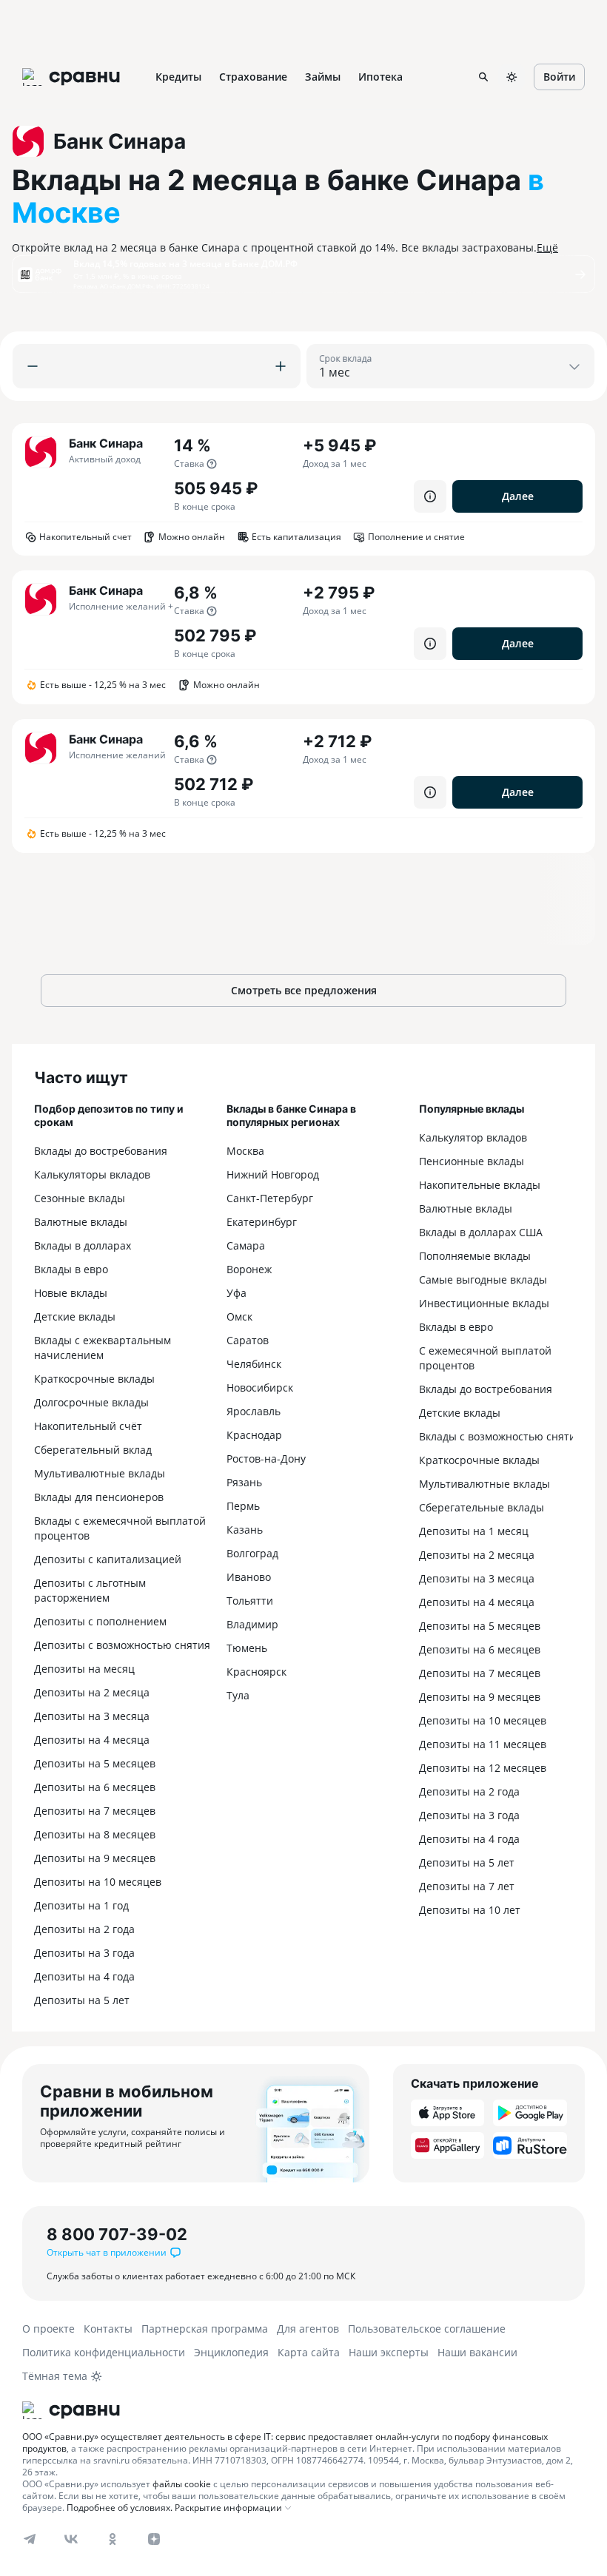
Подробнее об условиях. (120, 2508)
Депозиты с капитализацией (108, 1559)
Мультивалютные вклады (100, 1473)
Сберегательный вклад (93, 1450)
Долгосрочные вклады (91, 1402)
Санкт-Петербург (270, 1198)
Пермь (243, 1506)
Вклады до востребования (101, 1151)
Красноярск (256, 1672)
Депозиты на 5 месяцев (95, 1763)
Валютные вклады (81, 1222)
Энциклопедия (231, 2352)
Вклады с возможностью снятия (500, 1436)
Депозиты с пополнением (100, 1621)
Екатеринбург (262, 1222)
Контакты (108, 2329)
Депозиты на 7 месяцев (95, 1811)
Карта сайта (309, 2352)
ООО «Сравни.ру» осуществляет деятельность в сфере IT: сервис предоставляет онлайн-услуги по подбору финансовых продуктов (285, 2442)
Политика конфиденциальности (104, 2352)
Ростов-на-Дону (266, 1459)
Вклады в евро (71, 1269)
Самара (246, 1245)
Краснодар (254, 1435)
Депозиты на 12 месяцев (483, 1768)
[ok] (113, 2539)
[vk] (71, 2539)
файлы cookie (182, 2484)
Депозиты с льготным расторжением (90, 1590)
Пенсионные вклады (472, 1161)
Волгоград (252, 1553)
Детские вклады (75, 1316)
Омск (239, 1316)
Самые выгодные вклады (483, 1279)
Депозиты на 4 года (84, 1976)
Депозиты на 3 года (84, 1953)
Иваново (249, 1577)
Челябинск (254, 1364)
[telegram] (30, 2539)
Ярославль (254, 1411)
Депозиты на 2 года (84, 1929)
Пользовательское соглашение (427, 2329)
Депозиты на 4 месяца (92, 1740)
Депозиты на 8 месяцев (95, 1834)
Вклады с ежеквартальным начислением (103, 1348)
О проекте (48, 2329)
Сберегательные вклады (482, 1507)
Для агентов (308, 2329)
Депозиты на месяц (84, 1669)
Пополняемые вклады (475, 1256)
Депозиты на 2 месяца (92, 1692)
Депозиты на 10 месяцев (98, 1882)
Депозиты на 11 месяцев (483, 1744)
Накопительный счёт (88, 1426)
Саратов (248, 1340)
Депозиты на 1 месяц (474, 1531)
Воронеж (249, 1269)
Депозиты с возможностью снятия (122, 1645)
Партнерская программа (205, 2329)
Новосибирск (260, 1388)
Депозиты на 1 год (81, 1905)
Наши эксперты (389, 2352)
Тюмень (247, 1648)
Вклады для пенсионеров (99, 1497)
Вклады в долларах (83, 1245)
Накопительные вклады (480, 1185)
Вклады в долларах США (481, 1232)
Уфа (237, 1293)
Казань (245, 1530)
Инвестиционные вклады (484, 1303)
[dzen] (154, 2539)
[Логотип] (303, 2410)
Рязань (244, 1482)
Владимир (252, 1624)
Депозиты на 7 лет (467, 1886)
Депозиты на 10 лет (470, 1910)
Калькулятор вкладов (473, 1137)
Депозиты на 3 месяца (92, 1716)
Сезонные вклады (80, 1198)
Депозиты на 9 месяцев (95, 1858)
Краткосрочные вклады (94, 1379)
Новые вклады (71, 1293)
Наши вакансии (477, 2352)
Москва (245, 1151)
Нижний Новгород (273, 1174)
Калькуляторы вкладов (92, 1174)
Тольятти (250, 1601)
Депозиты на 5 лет (82, 2000)
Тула (238, 1695)
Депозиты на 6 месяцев (95, 1787)
